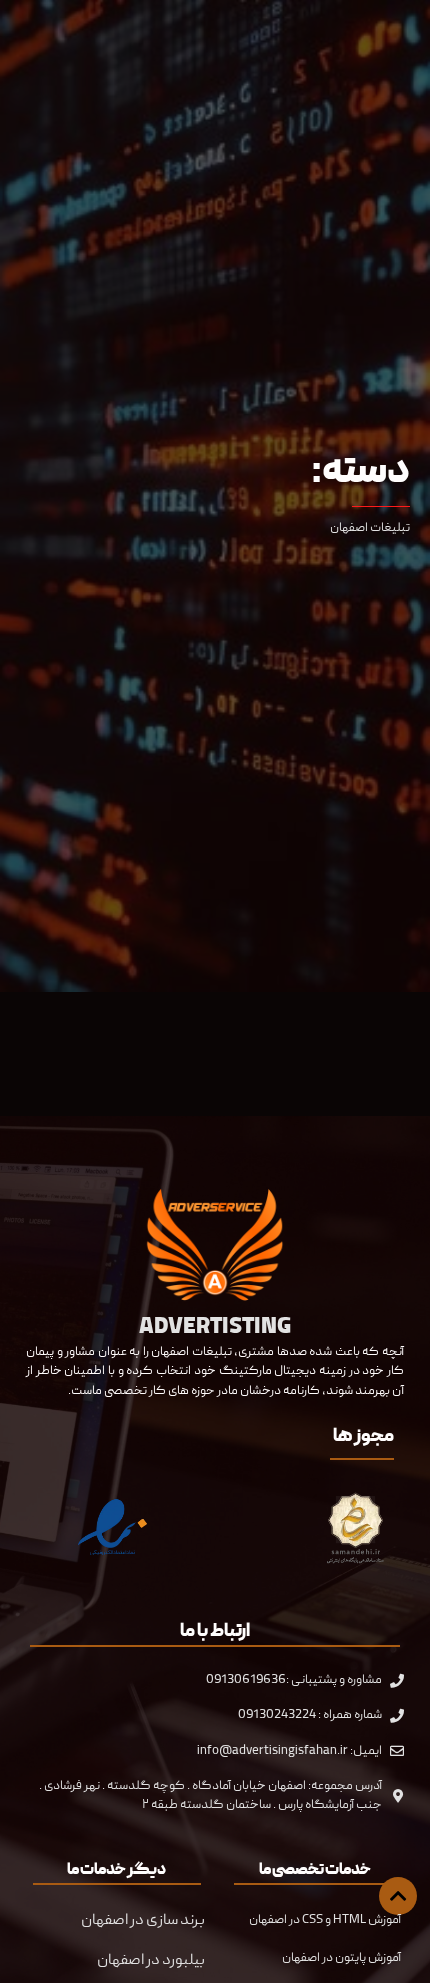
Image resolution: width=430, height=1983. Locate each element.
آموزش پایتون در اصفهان (341, 1958)
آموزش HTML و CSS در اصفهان (325, 1920)
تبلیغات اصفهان (370, 528)
